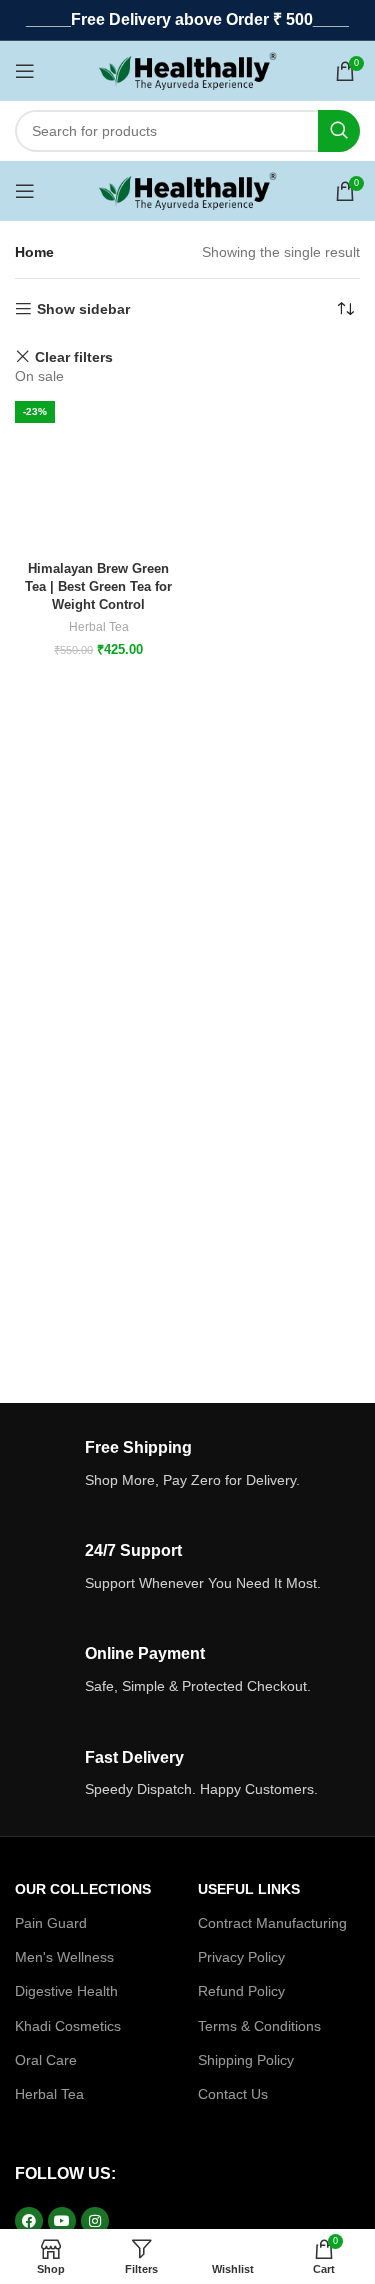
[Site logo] (187, 70)
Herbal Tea (99, 627)
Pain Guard (51, 1923)
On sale (39, 376)
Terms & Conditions (259, 2026)
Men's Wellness (64, 1957)
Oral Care (46, 2060)
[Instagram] (95, 2221)
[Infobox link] (187, 1464)
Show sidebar (83, 309)
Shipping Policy (246, 2060)
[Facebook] (29, 2221)
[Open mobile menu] (25, 71)
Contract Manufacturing (272, 1923)
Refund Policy (241, 1991)
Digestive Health (66, 1991)
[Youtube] (62, 2221)
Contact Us (233, 2094)
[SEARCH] (339, 131)
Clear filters (74, 356)
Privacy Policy (241, 1957)
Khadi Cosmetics (68, 2026)
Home (34, 252)
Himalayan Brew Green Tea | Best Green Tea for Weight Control (98, 586)
